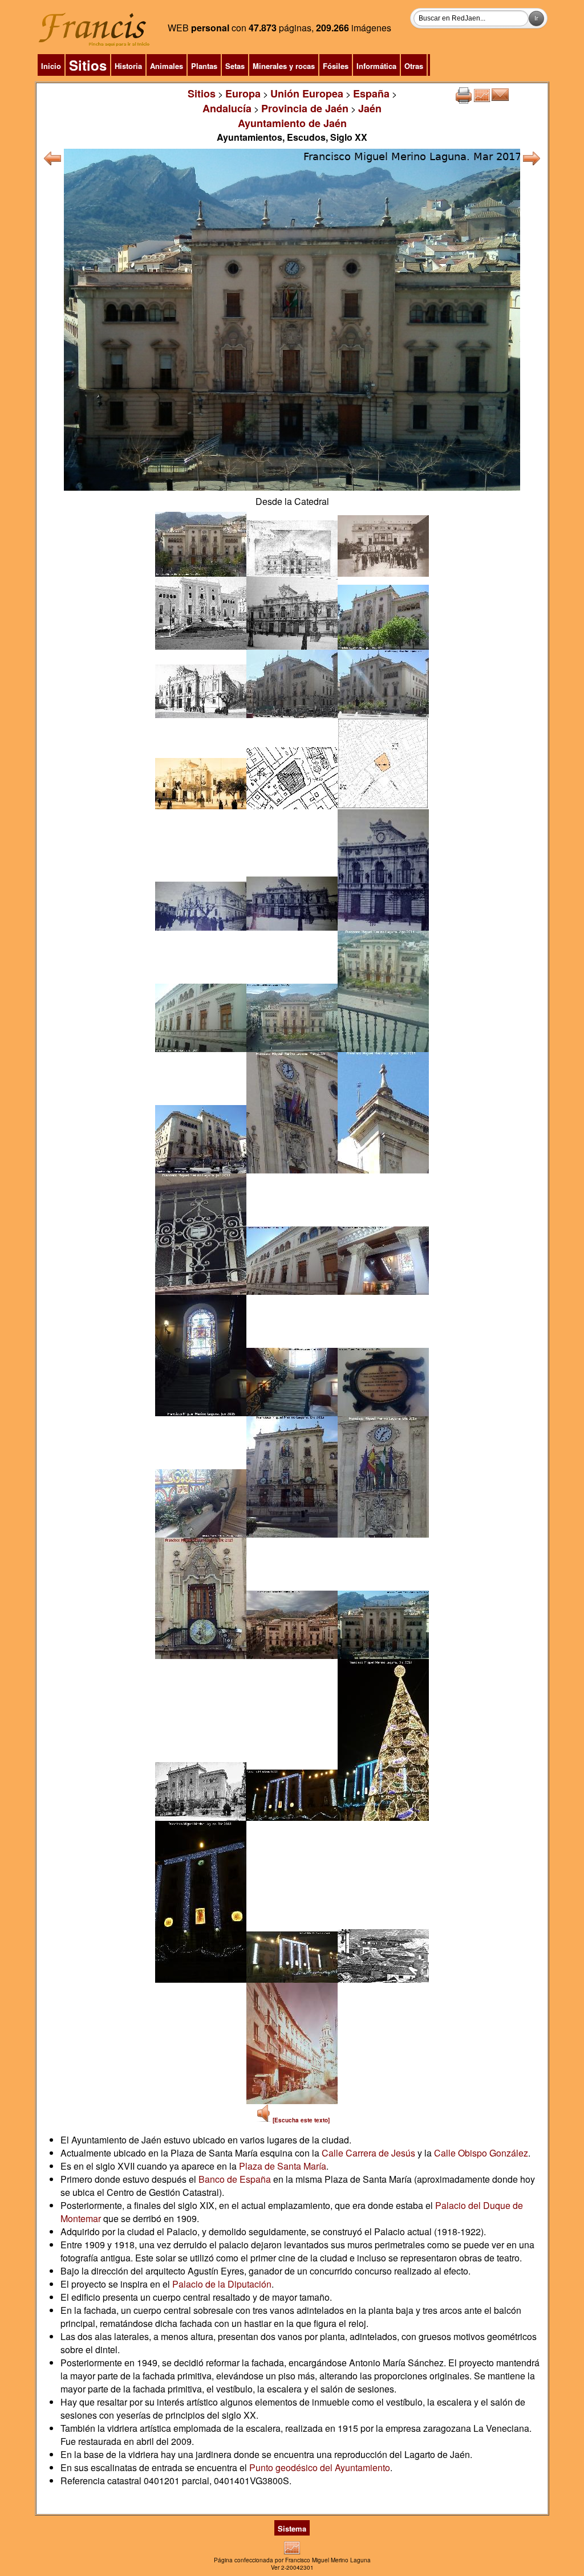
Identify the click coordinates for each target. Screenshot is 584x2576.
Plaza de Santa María (283, 2166)
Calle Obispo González (481, 2153)
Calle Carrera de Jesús (368, 2153)
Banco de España (235, 2179)
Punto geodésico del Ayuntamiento (320, 2467)
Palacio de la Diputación (222, 2284)
